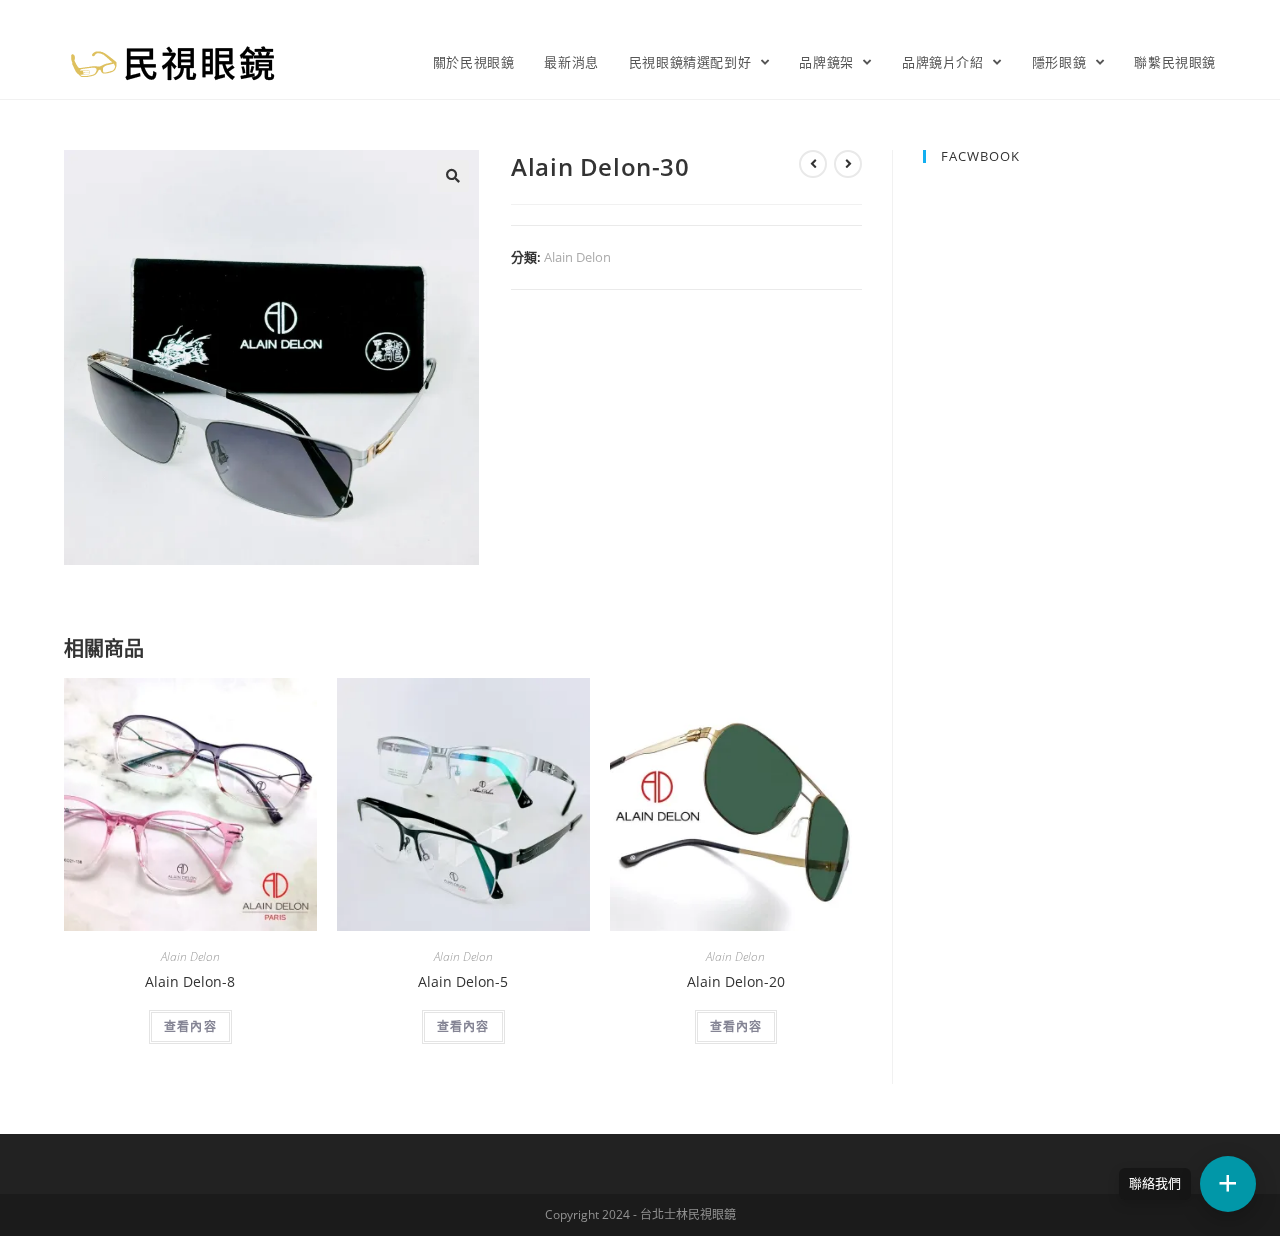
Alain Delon (577, 257)
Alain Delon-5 (463, 981)
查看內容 (190, 1026)
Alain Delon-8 (190, 981)
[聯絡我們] (1228, 1184)
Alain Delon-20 (736, 981)
